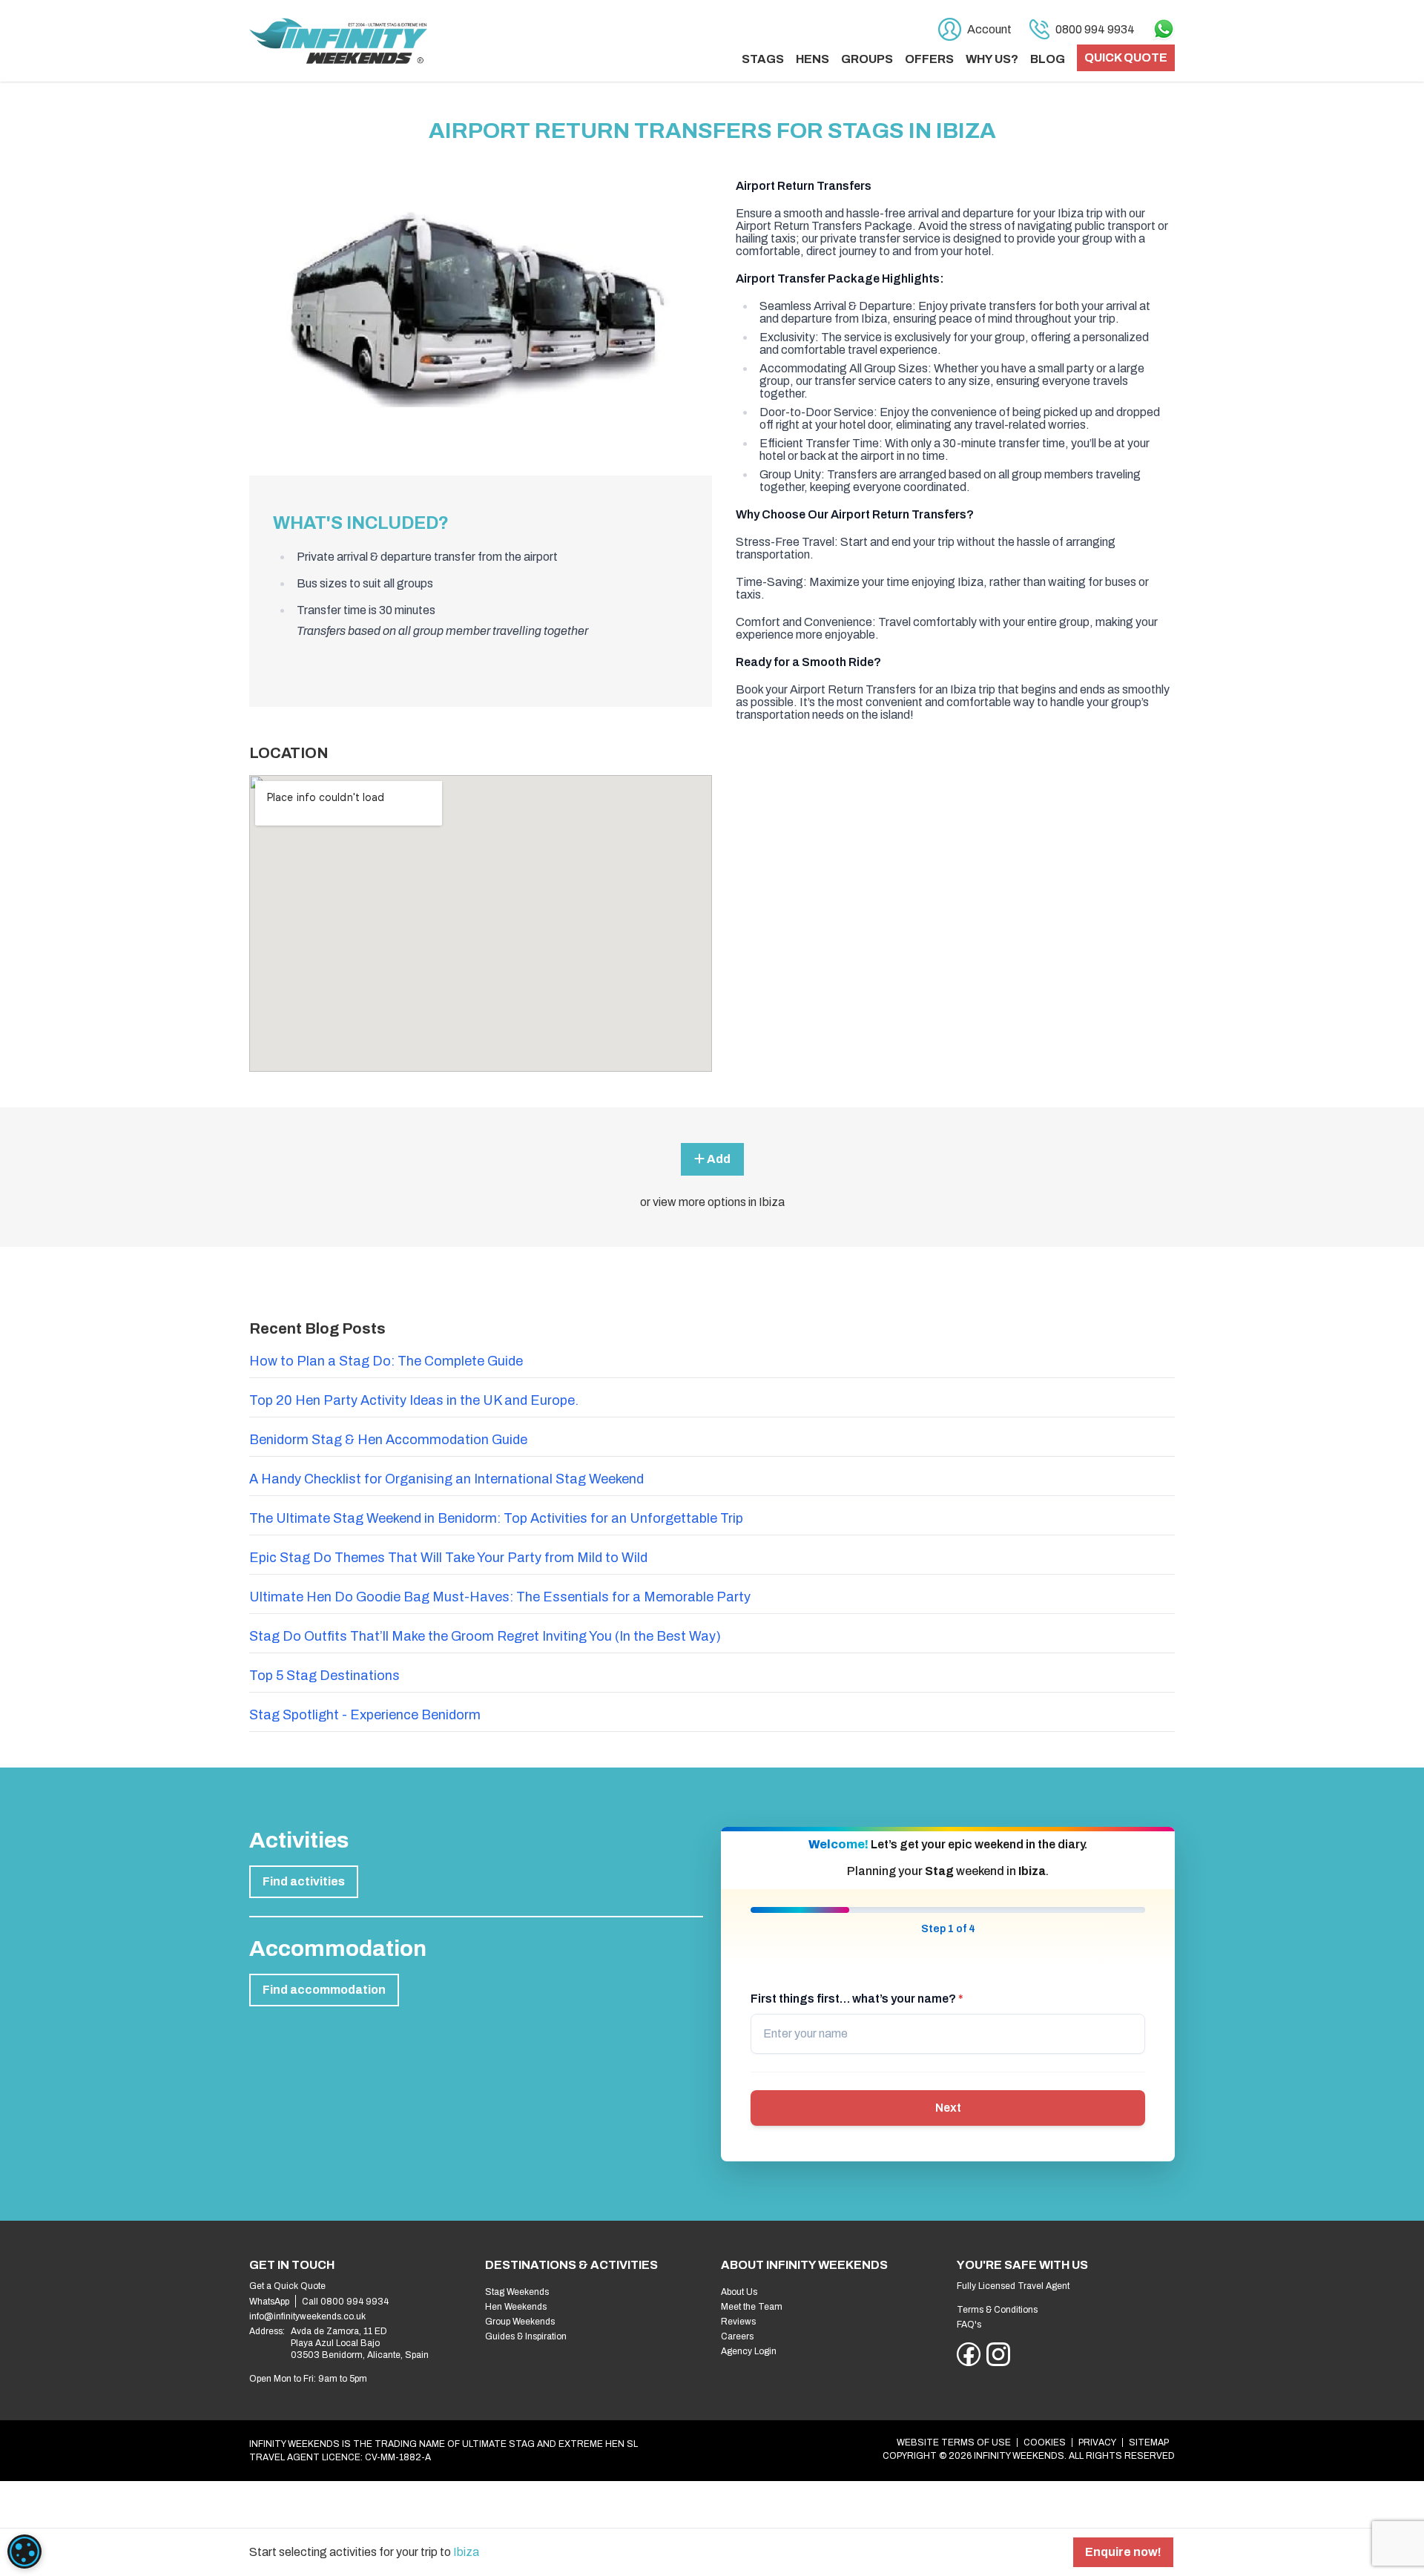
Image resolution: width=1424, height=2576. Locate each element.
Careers (737, 2336)
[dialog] (24, 2552)
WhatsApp (269, 2302)
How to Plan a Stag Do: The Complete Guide (386, 1361)
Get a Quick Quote (287, 2286)
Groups (867, 59)
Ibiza (466, 2552)
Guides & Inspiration (526, 2336)
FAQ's (969, 2325)
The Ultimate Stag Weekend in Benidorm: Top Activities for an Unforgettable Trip (496, 1518)
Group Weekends (520, 2322)
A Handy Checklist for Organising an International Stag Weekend (446, 1479)
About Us (739, 2292)
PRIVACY (1097, 2442)
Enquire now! (1123, 2552)
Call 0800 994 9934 (345, 2302)
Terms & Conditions (997, 2310)
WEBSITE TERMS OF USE (954, 2442)
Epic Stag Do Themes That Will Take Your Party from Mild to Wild (448, 1558)
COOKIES (1045, 2442)
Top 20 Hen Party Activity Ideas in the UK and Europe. (414, 1400)
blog (1048, 59)
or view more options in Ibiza (712, 1202)
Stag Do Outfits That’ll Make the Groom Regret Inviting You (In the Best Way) (485, 1636)
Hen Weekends (516, 2307)
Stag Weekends (517, 2292)
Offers (929, 59)
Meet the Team (752, 2307)
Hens (812, 59)
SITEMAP (1149, 2442)
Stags (763, 59)
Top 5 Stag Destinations (324, 1676)
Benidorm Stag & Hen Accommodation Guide (388, 1440)
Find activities (304, 1881)
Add (718, 1159)
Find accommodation (324, 1990)
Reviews (738, 2322)
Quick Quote (1126, 57)
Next (948, 2108)
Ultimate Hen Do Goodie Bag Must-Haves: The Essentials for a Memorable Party (500, 1597)
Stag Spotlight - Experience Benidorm (365, 1715)
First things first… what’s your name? (857, 1999)
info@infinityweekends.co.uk (307, 2316)
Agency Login (749, 2351)
